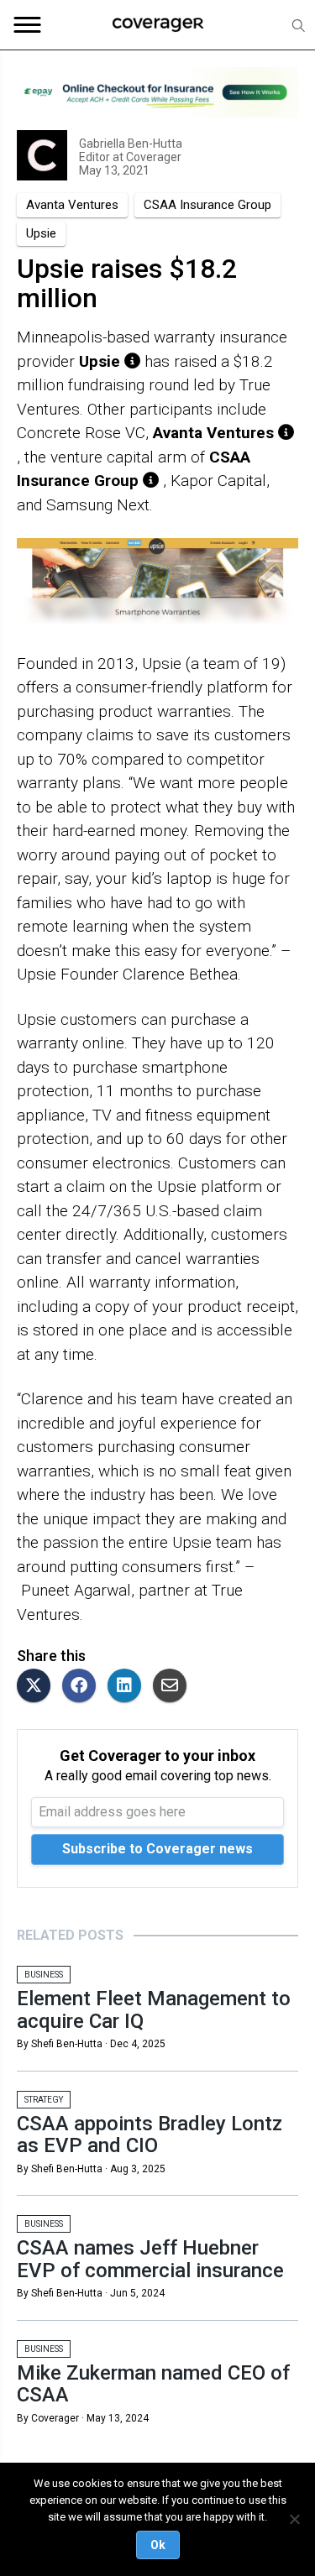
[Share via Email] (174, 1687)
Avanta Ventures (72, 205)
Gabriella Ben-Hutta (131, 144)
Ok (158, 2545)
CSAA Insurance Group (207, 205)
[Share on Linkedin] (129, 1687)
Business (44, 1975)
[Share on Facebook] (83, 1687)
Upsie (41, 233)
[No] (294, 2519)
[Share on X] (38, 1687)
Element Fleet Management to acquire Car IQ (154, 2009)
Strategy (44, 2100)
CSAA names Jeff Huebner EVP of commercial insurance (150, 2259)
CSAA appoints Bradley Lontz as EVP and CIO (150, 2134)
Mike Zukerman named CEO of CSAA (153, 2384)
